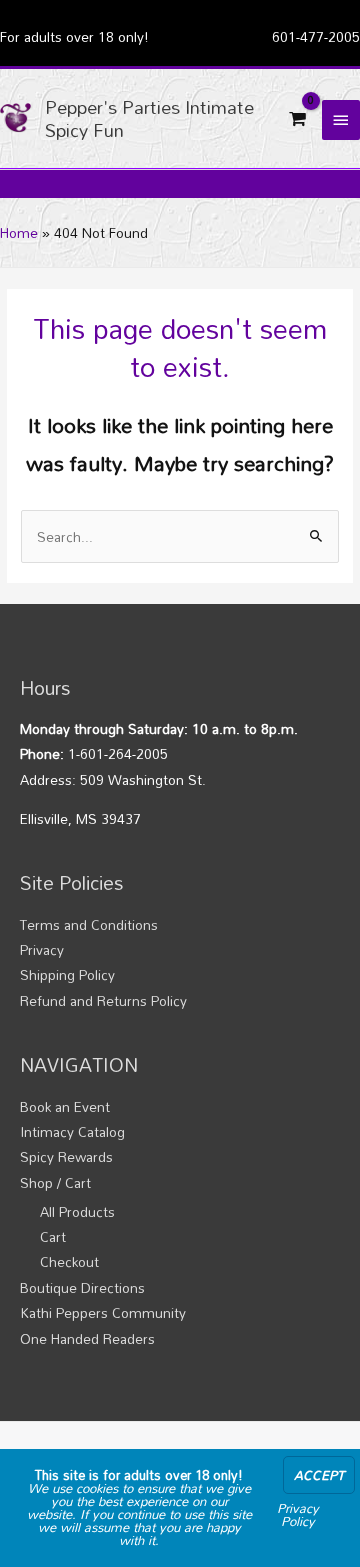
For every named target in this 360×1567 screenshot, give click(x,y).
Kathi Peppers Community (103, 1312)
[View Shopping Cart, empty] (297, 119)
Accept (319, 1475)
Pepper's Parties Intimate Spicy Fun (149, 118)
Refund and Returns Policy (103, 1000)
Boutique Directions (82, 1287)
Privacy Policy (298, 1514)
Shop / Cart (55, 1182)
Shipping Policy (67, 974)
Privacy (42, 949)
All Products (77, 1211)
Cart (53, 1236)
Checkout (69, 1261)
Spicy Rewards (66, 1156)
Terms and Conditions (89, 924)
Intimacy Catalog (72, 1131)
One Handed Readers (87, 1338)
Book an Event (65, 1106)
